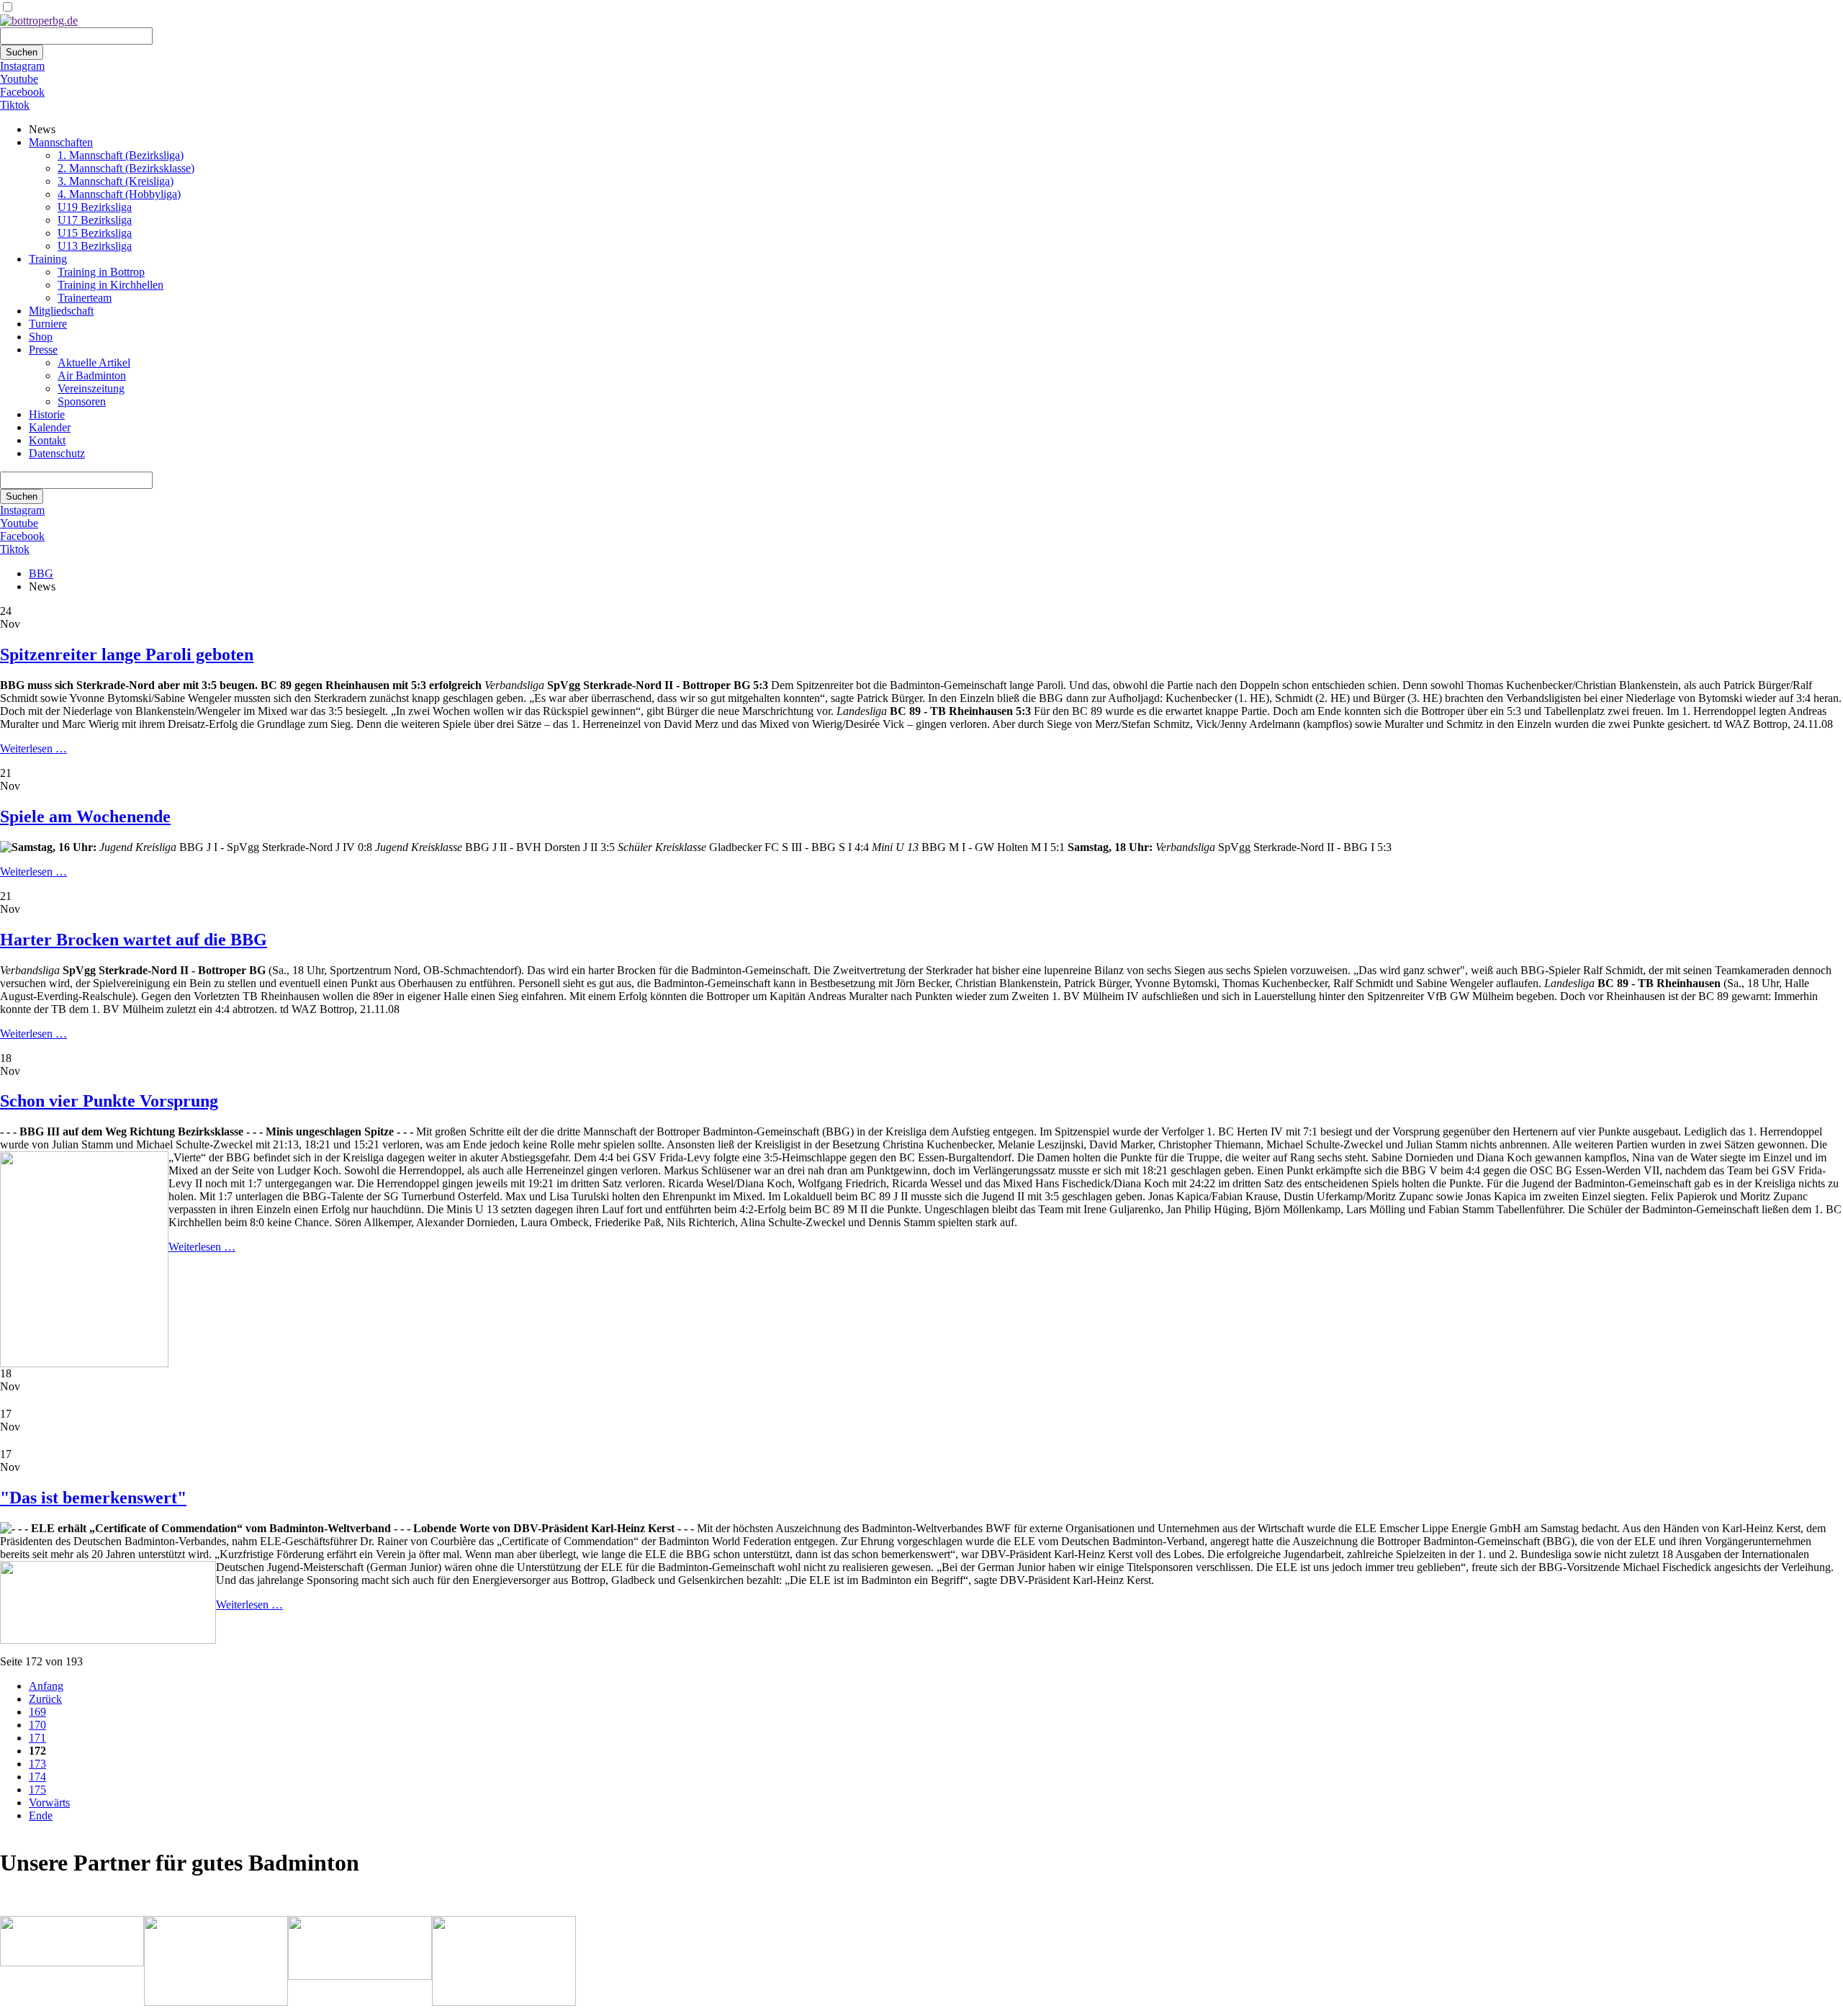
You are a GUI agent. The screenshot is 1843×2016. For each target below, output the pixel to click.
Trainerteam (85, 298)
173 (37, 1764)
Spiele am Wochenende (85, 816)
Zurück (45, 1699)
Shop (41, 337)
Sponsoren (82, 401)
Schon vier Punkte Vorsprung (109, 1101)
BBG (41, 573)
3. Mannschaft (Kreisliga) (116, 181)
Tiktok (15, 105)
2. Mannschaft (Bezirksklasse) (126, 168)
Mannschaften (61, 142)
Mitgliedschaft (61, 311)
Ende (41, 1815)
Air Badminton (92, 375)
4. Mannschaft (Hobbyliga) (119, 194)
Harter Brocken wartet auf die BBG (134, 940)
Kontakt (47, 440)
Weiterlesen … (33, 748)
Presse (43, 350)
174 (37, 1777)
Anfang (46, 1686)
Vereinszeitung (91, 388)
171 (37, 1738)
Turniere (48, 324)
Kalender (50, 427)
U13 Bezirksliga (95, 246)
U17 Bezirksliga (95, 220)
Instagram (22, 66)
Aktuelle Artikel (94, 363)
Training (48, 259)
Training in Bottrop (101, 272)
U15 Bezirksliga (95, 233)
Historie (47, 414)
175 (37, 1790)
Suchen (22, 52)
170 (37, 1725)
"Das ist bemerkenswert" (93, 1498)
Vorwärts (49, 1803)
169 (37, 1712)
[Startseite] (39, 21)
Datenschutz (57, 453)
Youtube (19, 79)
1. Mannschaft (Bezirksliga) (121, 155)
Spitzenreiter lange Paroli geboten (127, 654)
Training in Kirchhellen (111, 285)
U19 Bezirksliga (95, 207)
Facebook (22, 92)
